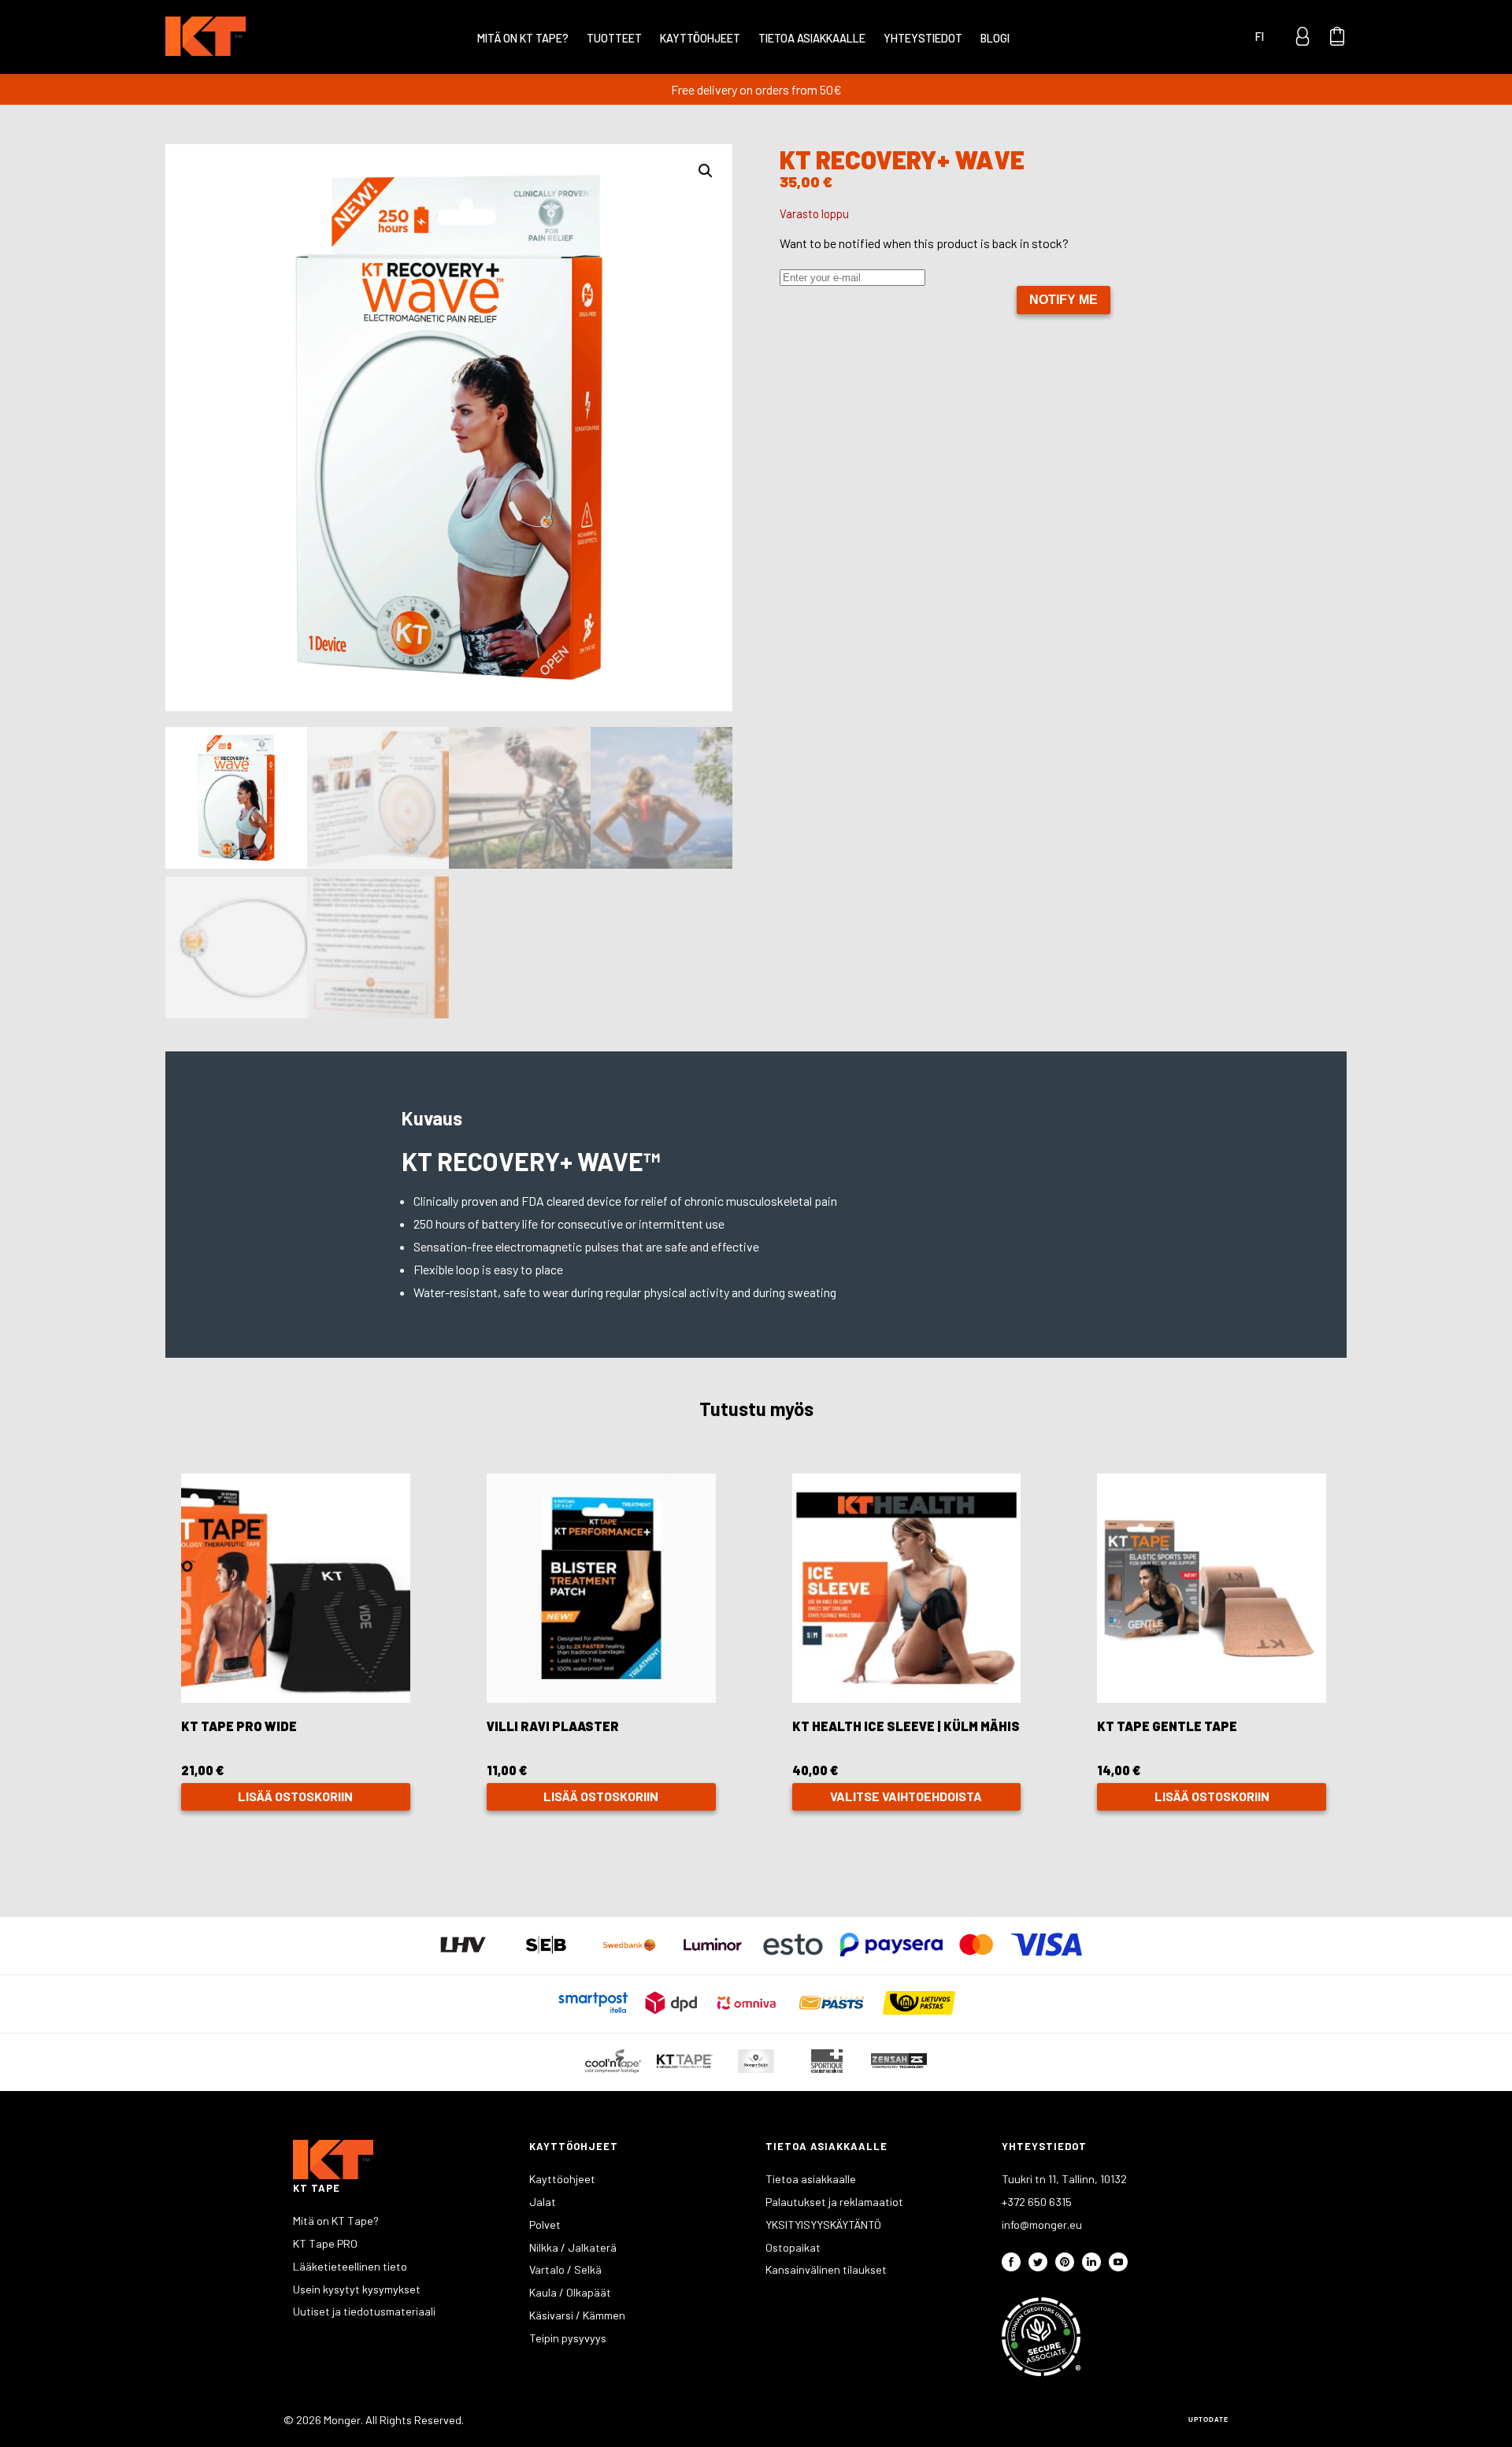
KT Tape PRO (325, 2243)
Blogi (995, 38)
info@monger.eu (1042, 2225)
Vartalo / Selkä (565, 2269)
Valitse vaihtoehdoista (906, 1796)
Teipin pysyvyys (568, 2338)
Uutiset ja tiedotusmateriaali (364, 2311)
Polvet (545, 2225)
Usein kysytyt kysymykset (357, 2289)
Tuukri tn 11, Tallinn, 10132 (1064, 2179)
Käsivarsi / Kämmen (577, 2315)
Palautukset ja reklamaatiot (834, 2202)
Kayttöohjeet (700, 38)
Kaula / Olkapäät (570, 2292)
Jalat (543, 2202)
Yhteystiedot (923, 38)
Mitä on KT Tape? (523, 38)
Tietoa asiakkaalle (812, 38)
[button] (706, 171)
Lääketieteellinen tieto (350, 2266)
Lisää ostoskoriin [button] (295, 1796)
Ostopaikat (793, 2247)
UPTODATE (1208, 2420)
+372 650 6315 (1037, 2202)
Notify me (1064, 300)
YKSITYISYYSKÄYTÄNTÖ (823, 2225)
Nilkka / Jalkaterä (573, 2247)
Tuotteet (614, 38)
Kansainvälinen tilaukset (826, 2269)
